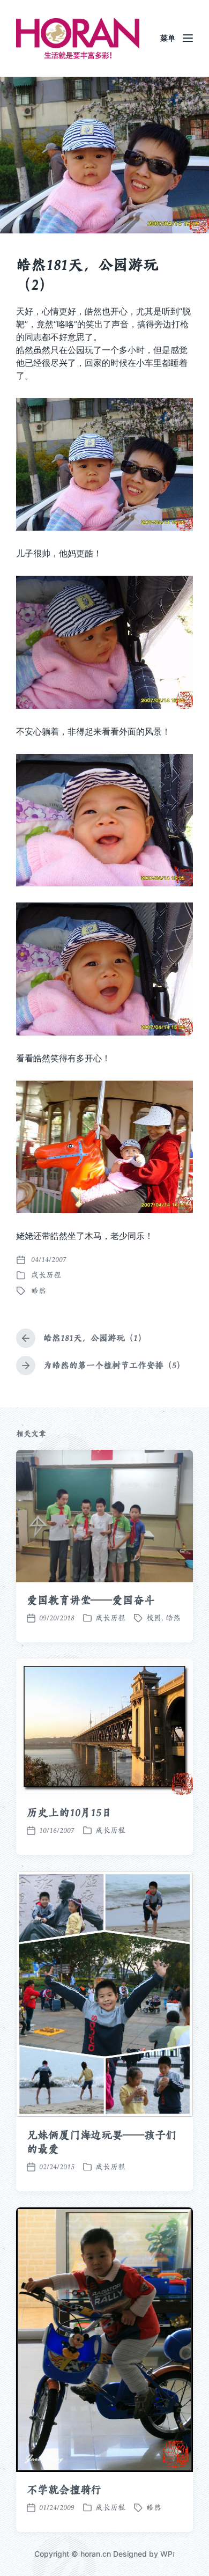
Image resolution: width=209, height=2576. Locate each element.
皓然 (39, 1290)
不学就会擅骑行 (64, 2490)
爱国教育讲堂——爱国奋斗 (91, 1600)
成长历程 (46, 1275)
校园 (154, 1618)
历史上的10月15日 (69, 1812)
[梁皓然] (78, 38)
